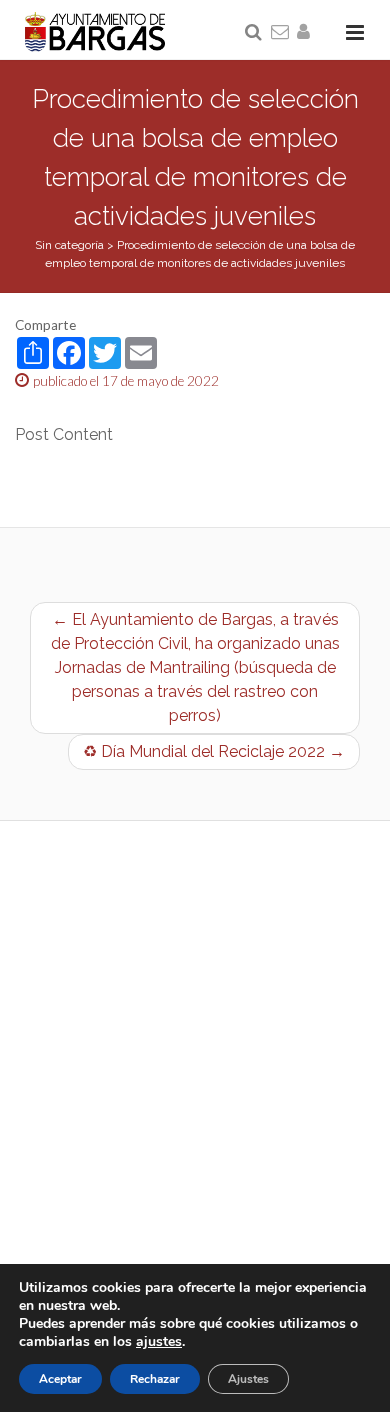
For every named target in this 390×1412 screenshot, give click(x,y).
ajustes (159, 1342)
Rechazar (155, 1379)
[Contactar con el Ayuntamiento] (281, 33)
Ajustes (248, 1379)
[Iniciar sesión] (307, 33)
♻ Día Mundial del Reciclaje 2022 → (214, 751)
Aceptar (60, 1379)
